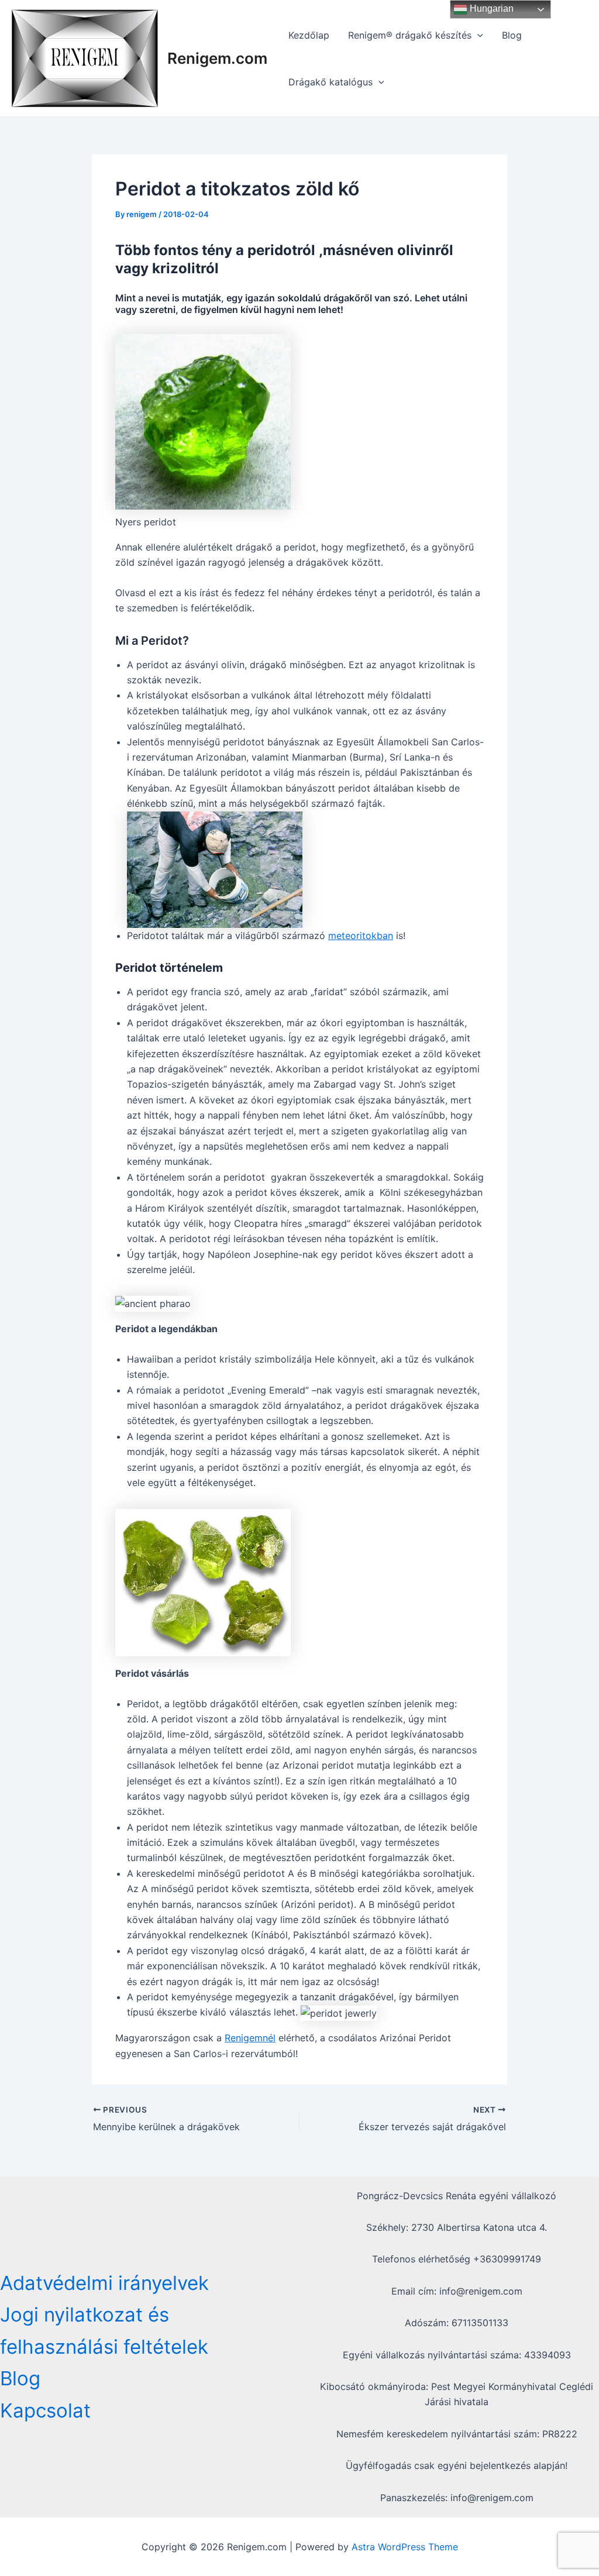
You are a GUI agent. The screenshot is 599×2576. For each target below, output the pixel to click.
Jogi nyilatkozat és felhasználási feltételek (104, 2330)
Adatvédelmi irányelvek (104, 2283)
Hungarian (490, 8)
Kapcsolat (45, 2410)
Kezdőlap (309, 35)
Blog (512, 35)
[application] (477, 35)
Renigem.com (217, 58)
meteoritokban (361, 936)
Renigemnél (250, 2038)
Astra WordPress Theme (405, 2547)
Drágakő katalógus (331, 82)
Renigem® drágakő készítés (410, 35)
